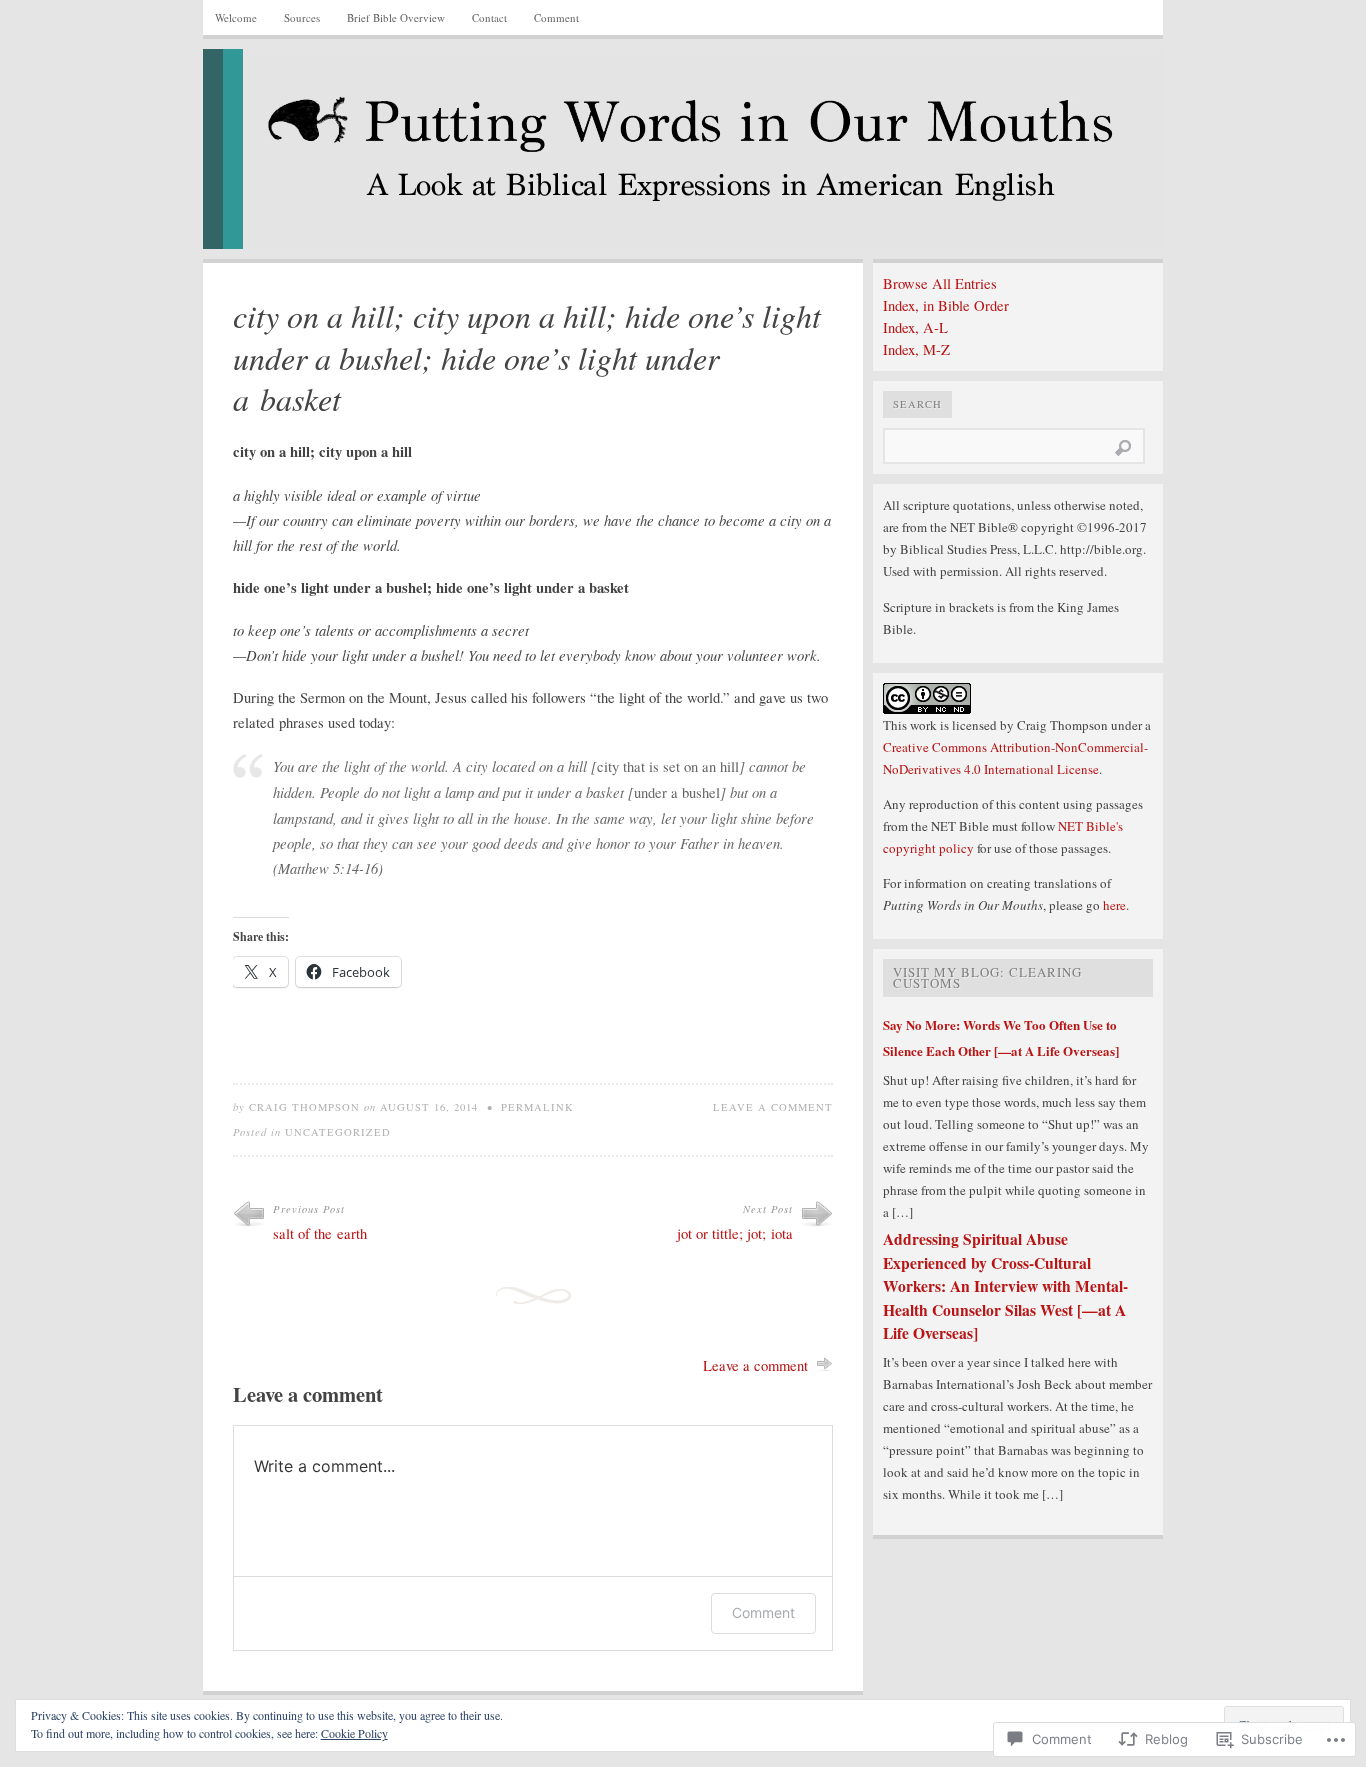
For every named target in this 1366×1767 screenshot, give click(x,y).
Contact (489, 17)
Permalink (537, 1107)
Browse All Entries (940, 283)
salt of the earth (320, 1233)
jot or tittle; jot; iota (735, 1233)
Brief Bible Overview (396, 17)
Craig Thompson (304, 1107)
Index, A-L (915, 327)
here (1114, 905)
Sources (302, 17)
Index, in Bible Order (946, 305)
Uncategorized (338, 1132)
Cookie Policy (354, 1733)
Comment (556, 17)
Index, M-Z (916, 349)
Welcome (236, 17)
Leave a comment (773, 1107)
